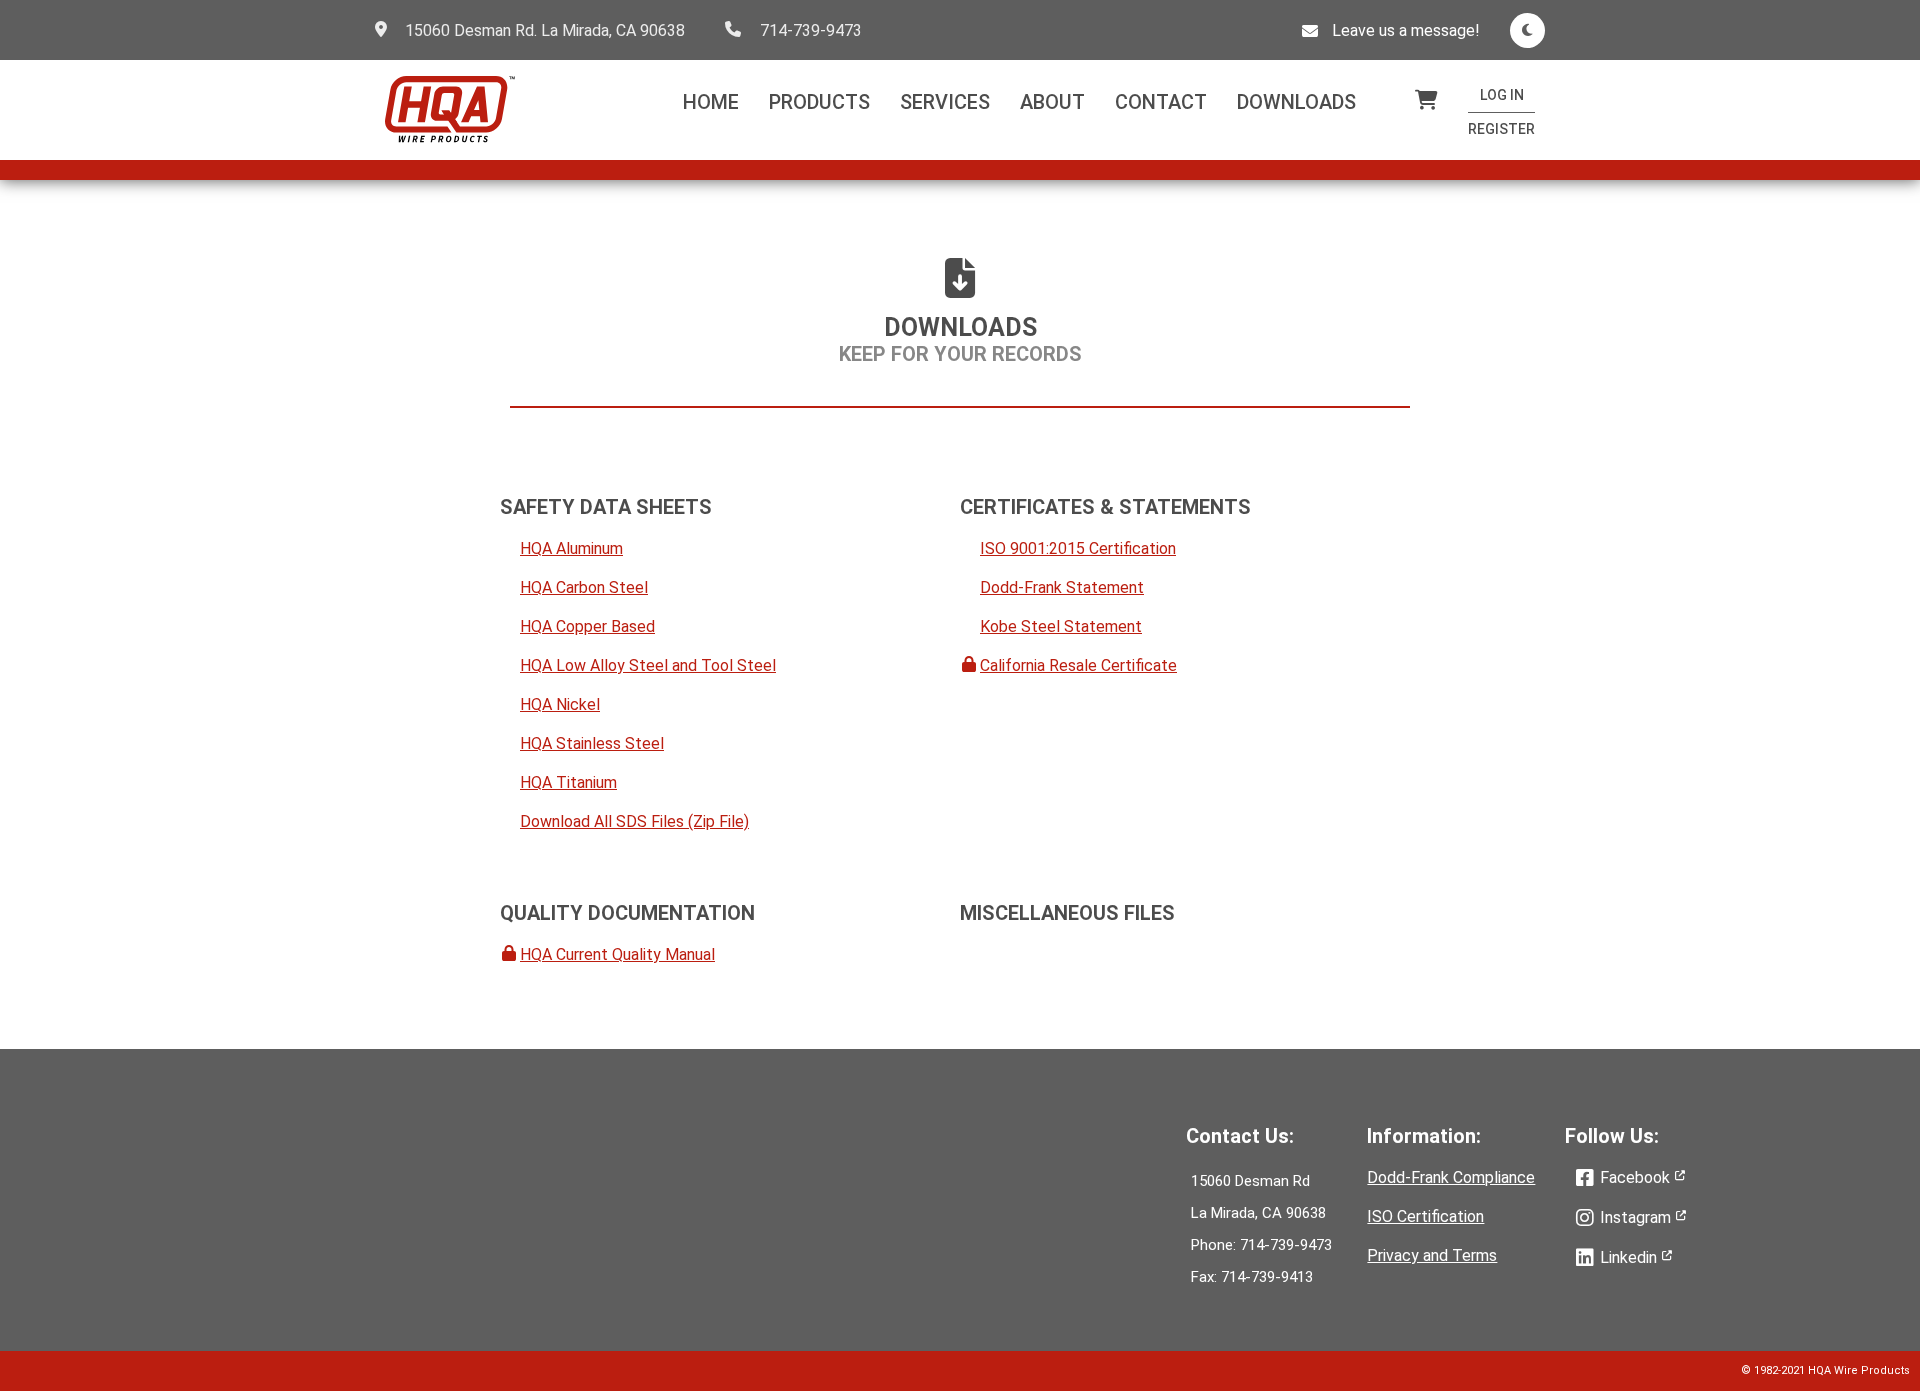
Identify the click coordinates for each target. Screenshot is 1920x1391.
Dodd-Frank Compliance (1451, 1177)
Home (711, 102)
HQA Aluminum (571, 548)
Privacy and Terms (1432, 1255)
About (1052, 102)
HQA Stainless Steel (592, 743)
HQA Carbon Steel (584, 587)
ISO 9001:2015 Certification (1078, 548)
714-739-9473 (811, 30)
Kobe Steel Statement (1061, 626)
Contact (1161, 102)
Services (945, 102)
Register (1501, 129)
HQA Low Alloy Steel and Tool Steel (648, 665)
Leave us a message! (1406, 30)
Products (819, 102)
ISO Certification (1425, 1216)
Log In (1502, 95)
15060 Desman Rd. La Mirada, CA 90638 (545, 30)
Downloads (1296, 102)
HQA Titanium (568, 782)
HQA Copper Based (587, 626)
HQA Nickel (560, 704)
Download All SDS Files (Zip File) (634, 821)
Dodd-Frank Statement (1062, 587)
